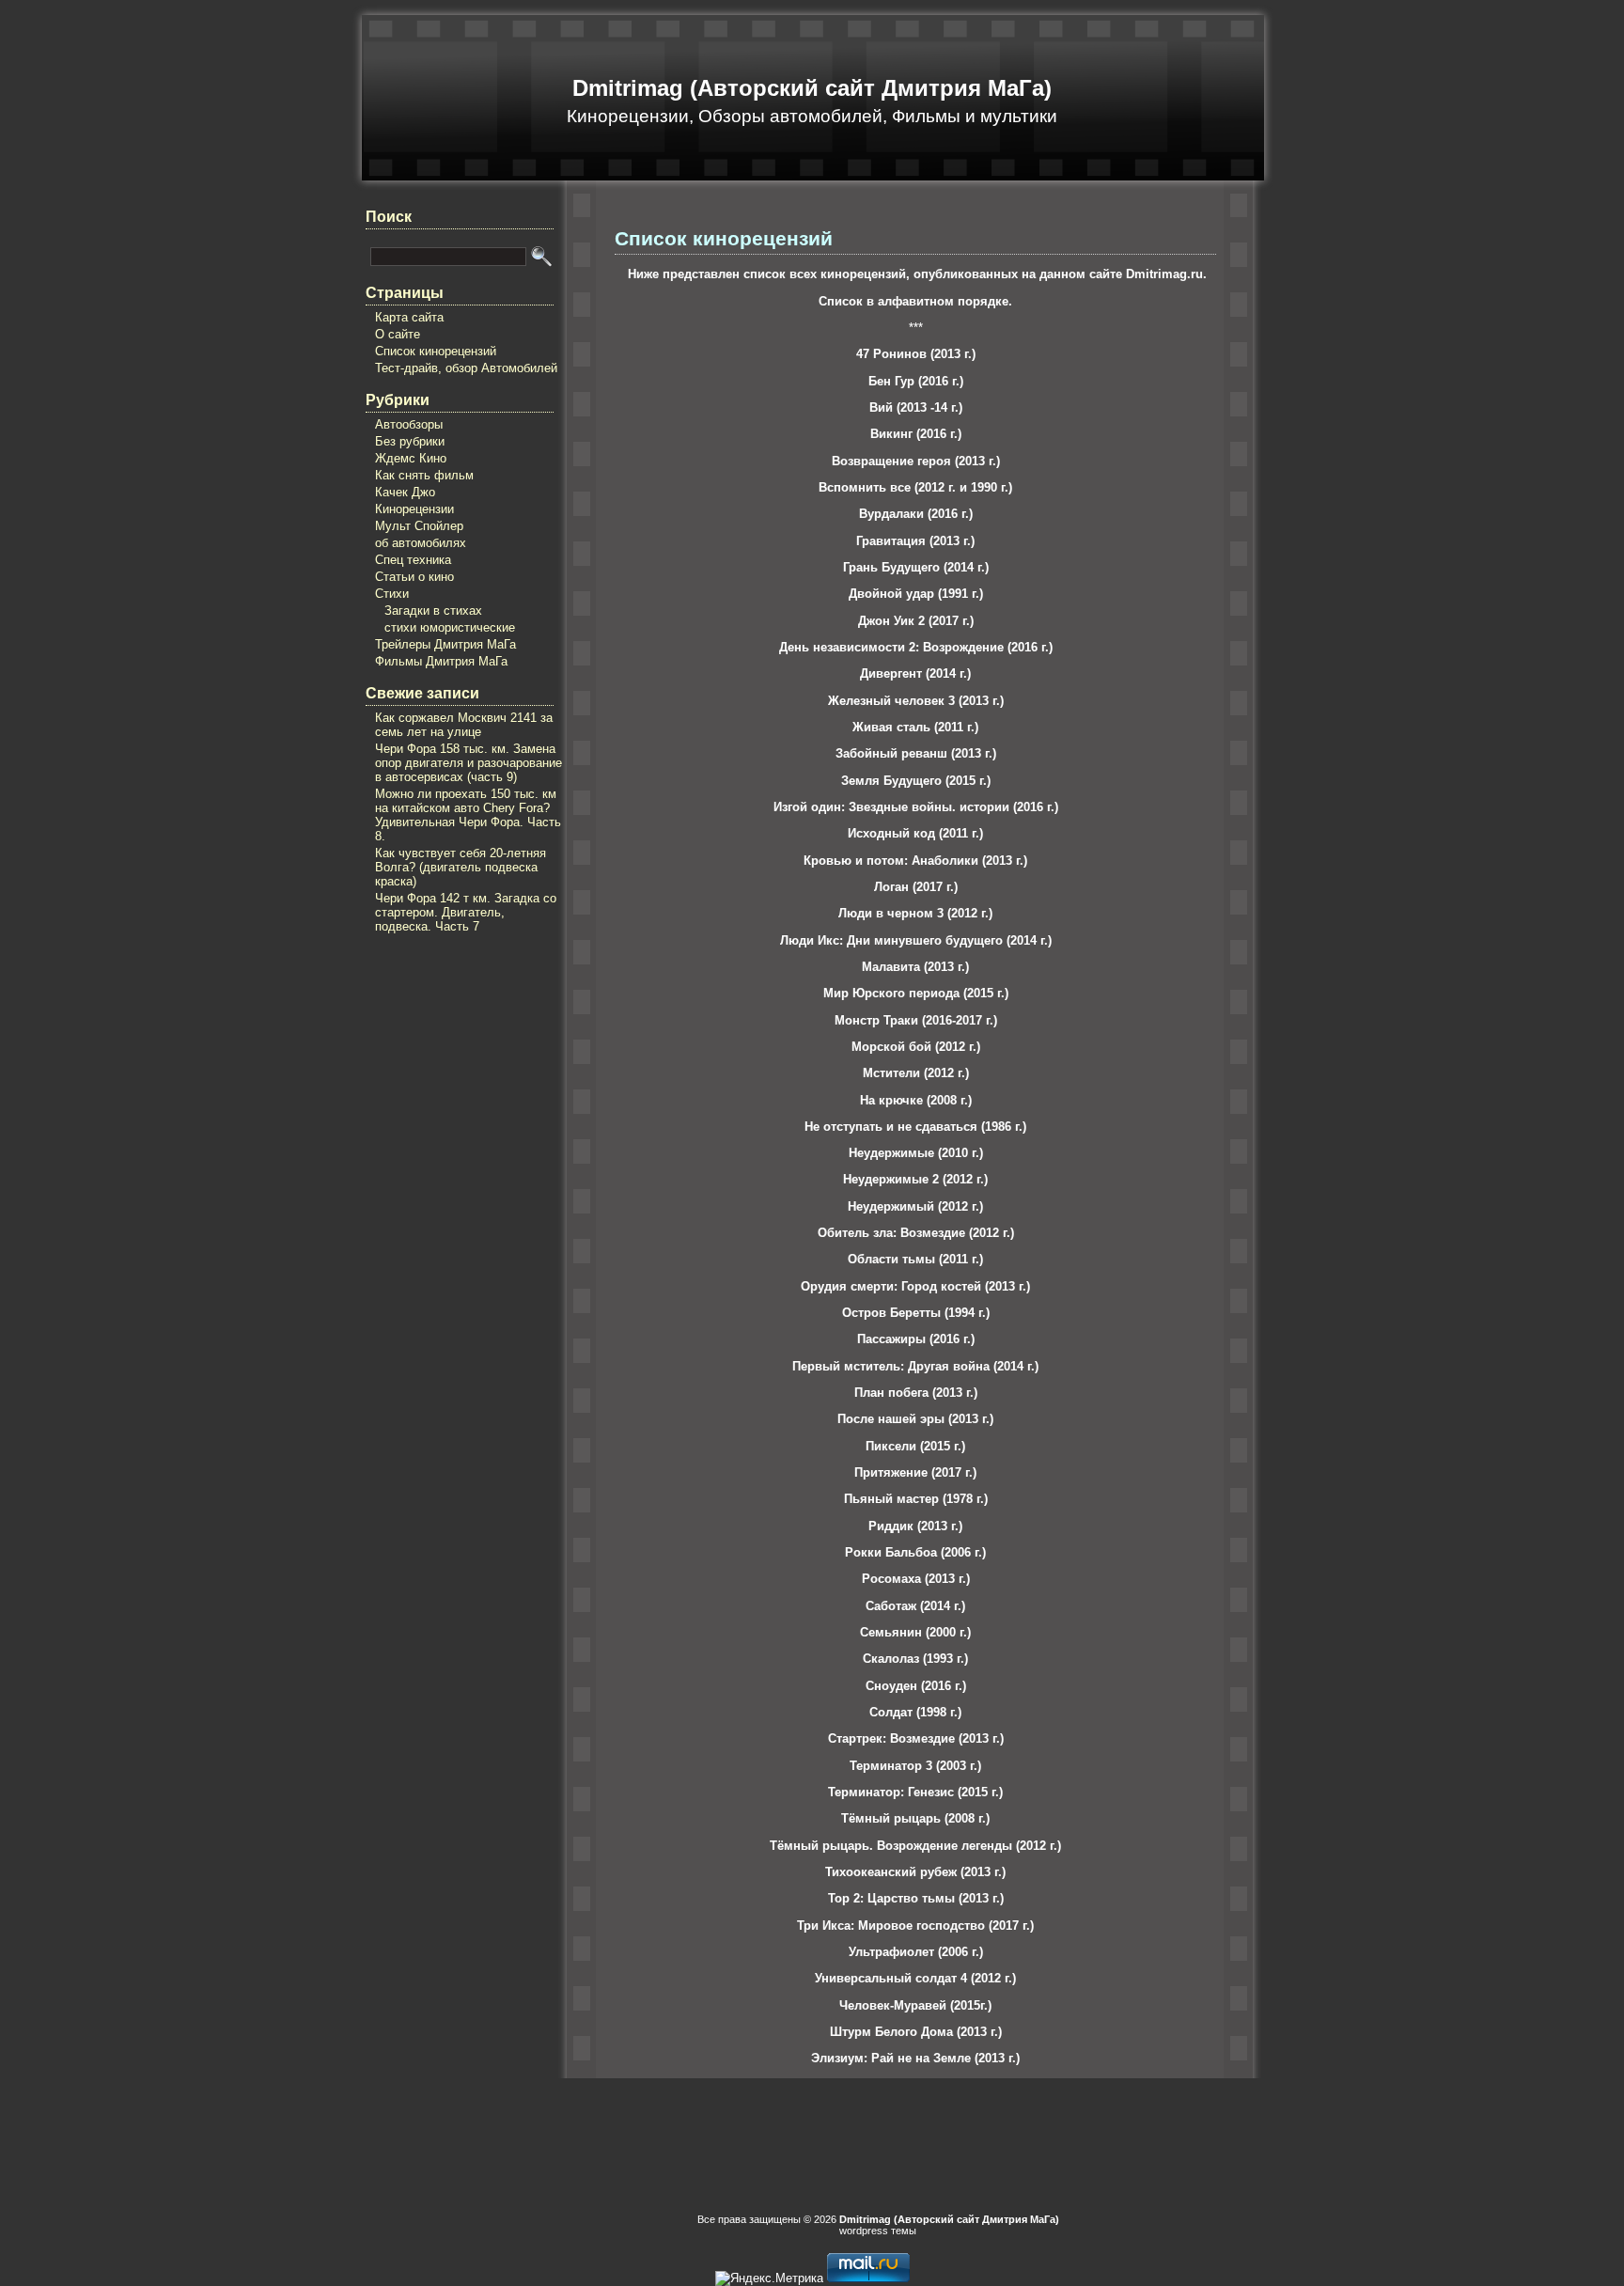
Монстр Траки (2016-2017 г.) (916, 1020)
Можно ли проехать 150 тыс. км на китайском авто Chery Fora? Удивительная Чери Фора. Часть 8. (468, 815)
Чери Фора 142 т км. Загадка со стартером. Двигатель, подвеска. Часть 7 (466, 912)
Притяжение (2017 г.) (915, 1472)
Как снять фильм (424, 475)
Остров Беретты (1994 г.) (916, 1313)
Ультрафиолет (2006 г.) (916, 1952)
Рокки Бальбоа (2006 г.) (915, 1552)
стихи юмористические (450, 627)
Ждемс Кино (411, 458)
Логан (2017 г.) (916, 887)
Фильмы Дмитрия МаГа (441, 661)
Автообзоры (409, 424)
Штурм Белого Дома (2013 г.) (916, 2032)
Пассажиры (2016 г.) (916, 1339)
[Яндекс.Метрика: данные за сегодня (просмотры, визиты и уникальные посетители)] (769, 2278)
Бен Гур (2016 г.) (916, 381)
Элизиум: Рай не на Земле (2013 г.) (915, 2058)
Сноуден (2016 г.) (916, 1686)
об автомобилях (421, 543)
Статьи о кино (414, 577)
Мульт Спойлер (419, 526)
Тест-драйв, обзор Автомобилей (466, 368)
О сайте (398, 334)
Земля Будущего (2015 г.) (916, 781)
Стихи (392, 594)
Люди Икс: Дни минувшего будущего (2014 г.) (916, 940)
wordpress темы (878, 2231)
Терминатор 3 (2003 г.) (915, 1766)
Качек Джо (405, 492)
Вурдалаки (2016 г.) (916, 514)
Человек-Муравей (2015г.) (915, 2005)
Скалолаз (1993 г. (913, 1659)
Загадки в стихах (433, 611)
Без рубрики (410, 441)
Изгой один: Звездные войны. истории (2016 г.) (916, 807)
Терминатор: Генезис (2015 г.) (915, 1792)
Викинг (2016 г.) (916, 434)
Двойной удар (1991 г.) (916, 594)
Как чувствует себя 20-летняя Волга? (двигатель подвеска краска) (461, 867)
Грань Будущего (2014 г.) (916, 567)
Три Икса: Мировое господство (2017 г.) (915, 1926)
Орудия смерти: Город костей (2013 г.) (915, 1286)
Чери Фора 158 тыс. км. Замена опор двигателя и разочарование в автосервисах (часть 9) (468, 763)
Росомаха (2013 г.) (916, 1579)
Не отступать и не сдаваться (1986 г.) (915, 1127)
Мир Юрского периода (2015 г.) (916, 993)
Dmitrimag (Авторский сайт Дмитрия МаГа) (812, 88)
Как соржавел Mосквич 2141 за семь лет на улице (464, 725)
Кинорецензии (414, 509)
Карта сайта (409, 317)
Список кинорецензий (436, 351)
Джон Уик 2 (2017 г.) (916, 621)
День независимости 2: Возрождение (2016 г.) (916, 647)
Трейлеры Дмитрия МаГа (445, 644)
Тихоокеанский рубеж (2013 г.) (915, 1872)
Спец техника (413, 560)
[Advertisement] (441, 1060)
